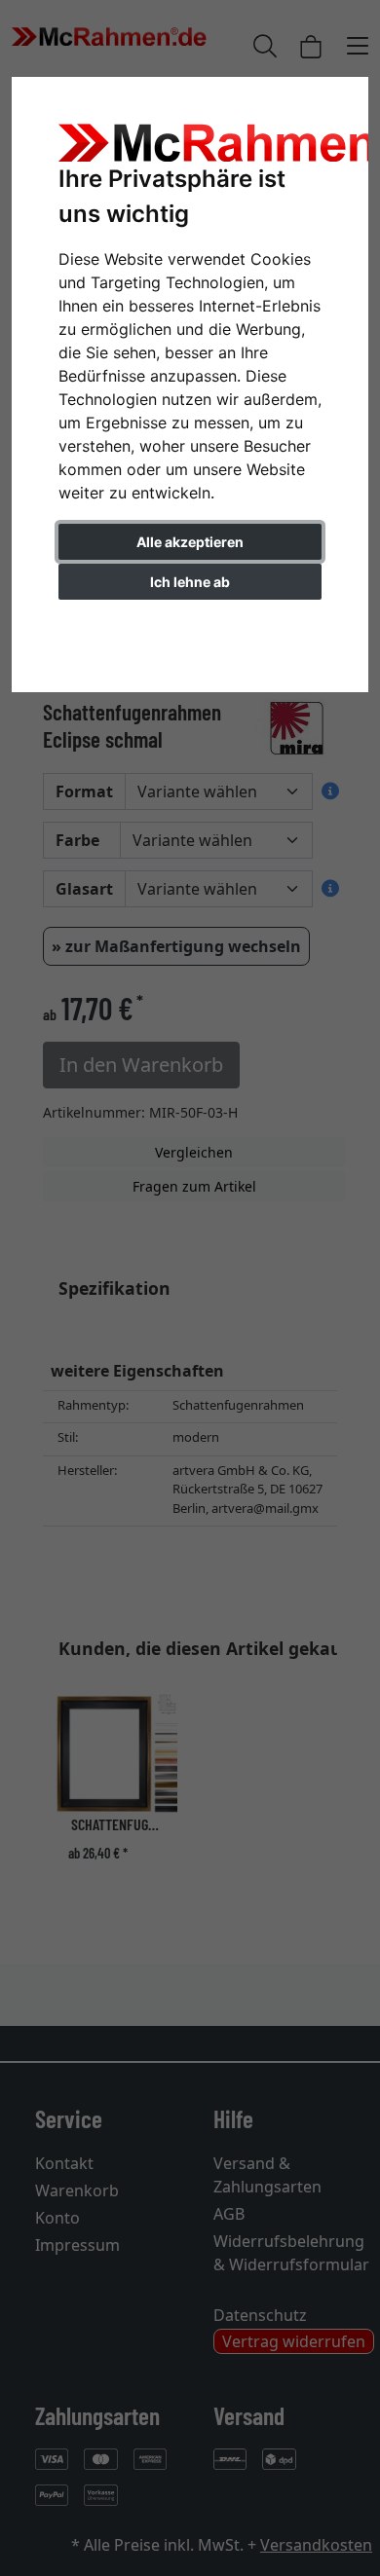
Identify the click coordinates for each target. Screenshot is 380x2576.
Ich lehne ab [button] (190, 582)
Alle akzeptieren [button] (190, 542)
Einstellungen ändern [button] (190, 623)
